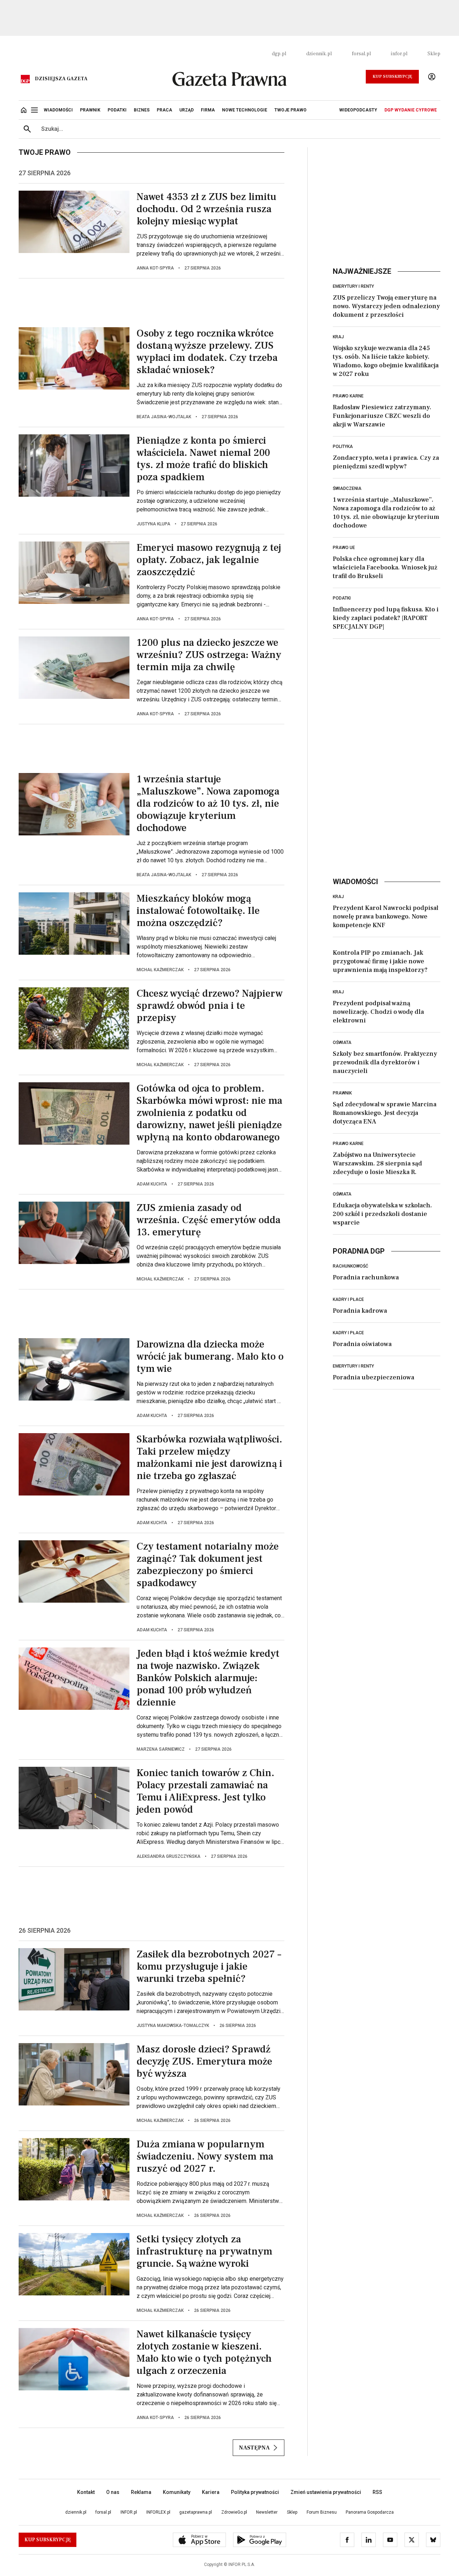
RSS (377, 2492)
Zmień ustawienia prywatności (326, 2492)
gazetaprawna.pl (196, 2512)
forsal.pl (361, 54)
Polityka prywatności (255, 2492)
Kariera (211, 2492)
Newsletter (267, 2512)
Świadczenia (347, 488)
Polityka (343, 447)
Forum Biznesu (322, 2512)
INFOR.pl (129, 2512)
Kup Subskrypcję (392, 77)
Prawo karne (348, 396)
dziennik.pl (319, 54)
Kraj (338, 337)
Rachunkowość (351, 1266)
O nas (113, 2492)
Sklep (434, 54)
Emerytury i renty (353, 286)
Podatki (342, 598)
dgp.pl (279, 54)
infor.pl (399, 54)
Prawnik (342, 1093)
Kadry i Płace (348, 1299)
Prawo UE (344, 548)
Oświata (342, 1043)
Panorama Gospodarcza (370, 2512)
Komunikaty (177, 2492)
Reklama (141, 2492)
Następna (254, 2448)
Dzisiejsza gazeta (61, 79)
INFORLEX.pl (158, 2512)
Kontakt (86, 2492)
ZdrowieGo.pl (234, 2512)
